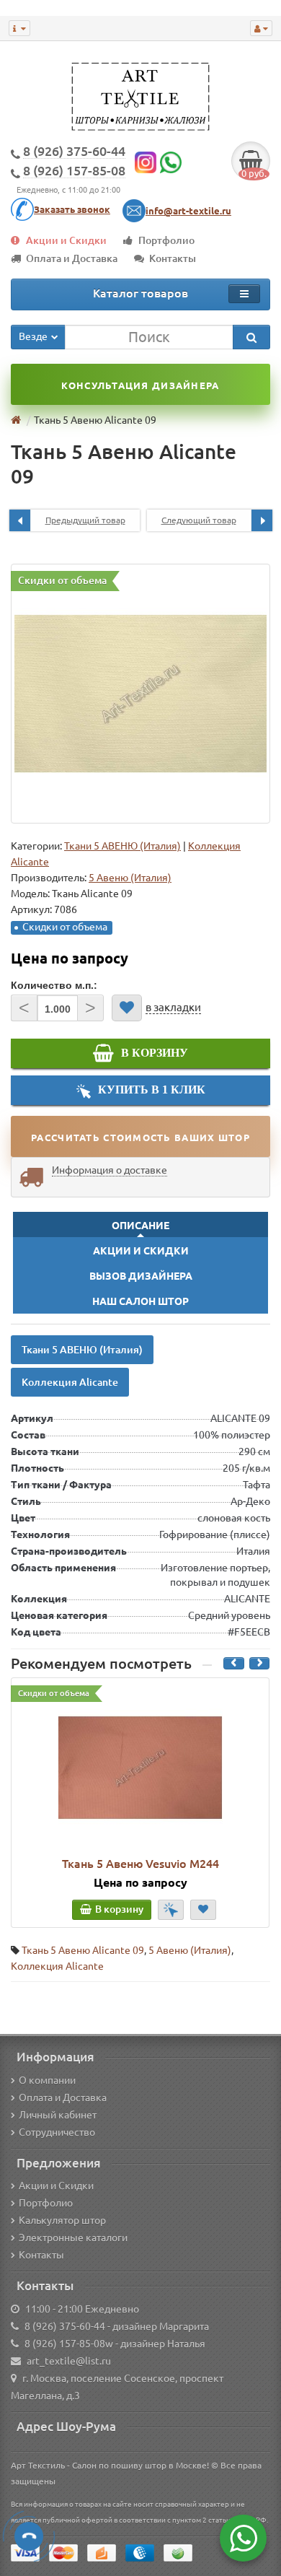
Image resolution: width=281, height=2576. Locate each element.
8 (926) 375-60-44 (65, 2326)
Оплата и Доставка (72, 258)
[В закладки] (127, 1008)
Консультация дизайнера (140, 385)
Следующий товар (199, 520)
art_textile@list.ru (69, 2361)
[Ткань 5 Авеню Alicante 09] (140, 694)
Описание (140, 1226)
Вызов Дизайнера (141, 1276)
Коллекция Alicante (70, 1382)
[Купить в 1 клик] (171, 1910)
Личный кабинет (58, 2115)
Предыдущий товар (85, 520)
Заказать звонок (72, 209)
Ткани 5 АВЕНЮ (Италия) (122, 846)
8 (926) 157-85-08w (69, 2344)
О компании (47, 2080)
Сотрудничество (57, 2132)
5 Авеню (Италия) (190, 1950)
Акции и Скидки (66, 240)
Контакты (173, 258)
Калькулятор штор (62, 2220)
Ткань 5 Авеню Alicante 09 (83, 1950)
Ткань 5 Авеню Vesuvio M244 (140, 1864)
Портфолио (166, 240)
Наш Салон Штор (140, 1301)
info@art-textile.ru (188, 211)
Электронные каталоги (73, 2237)
